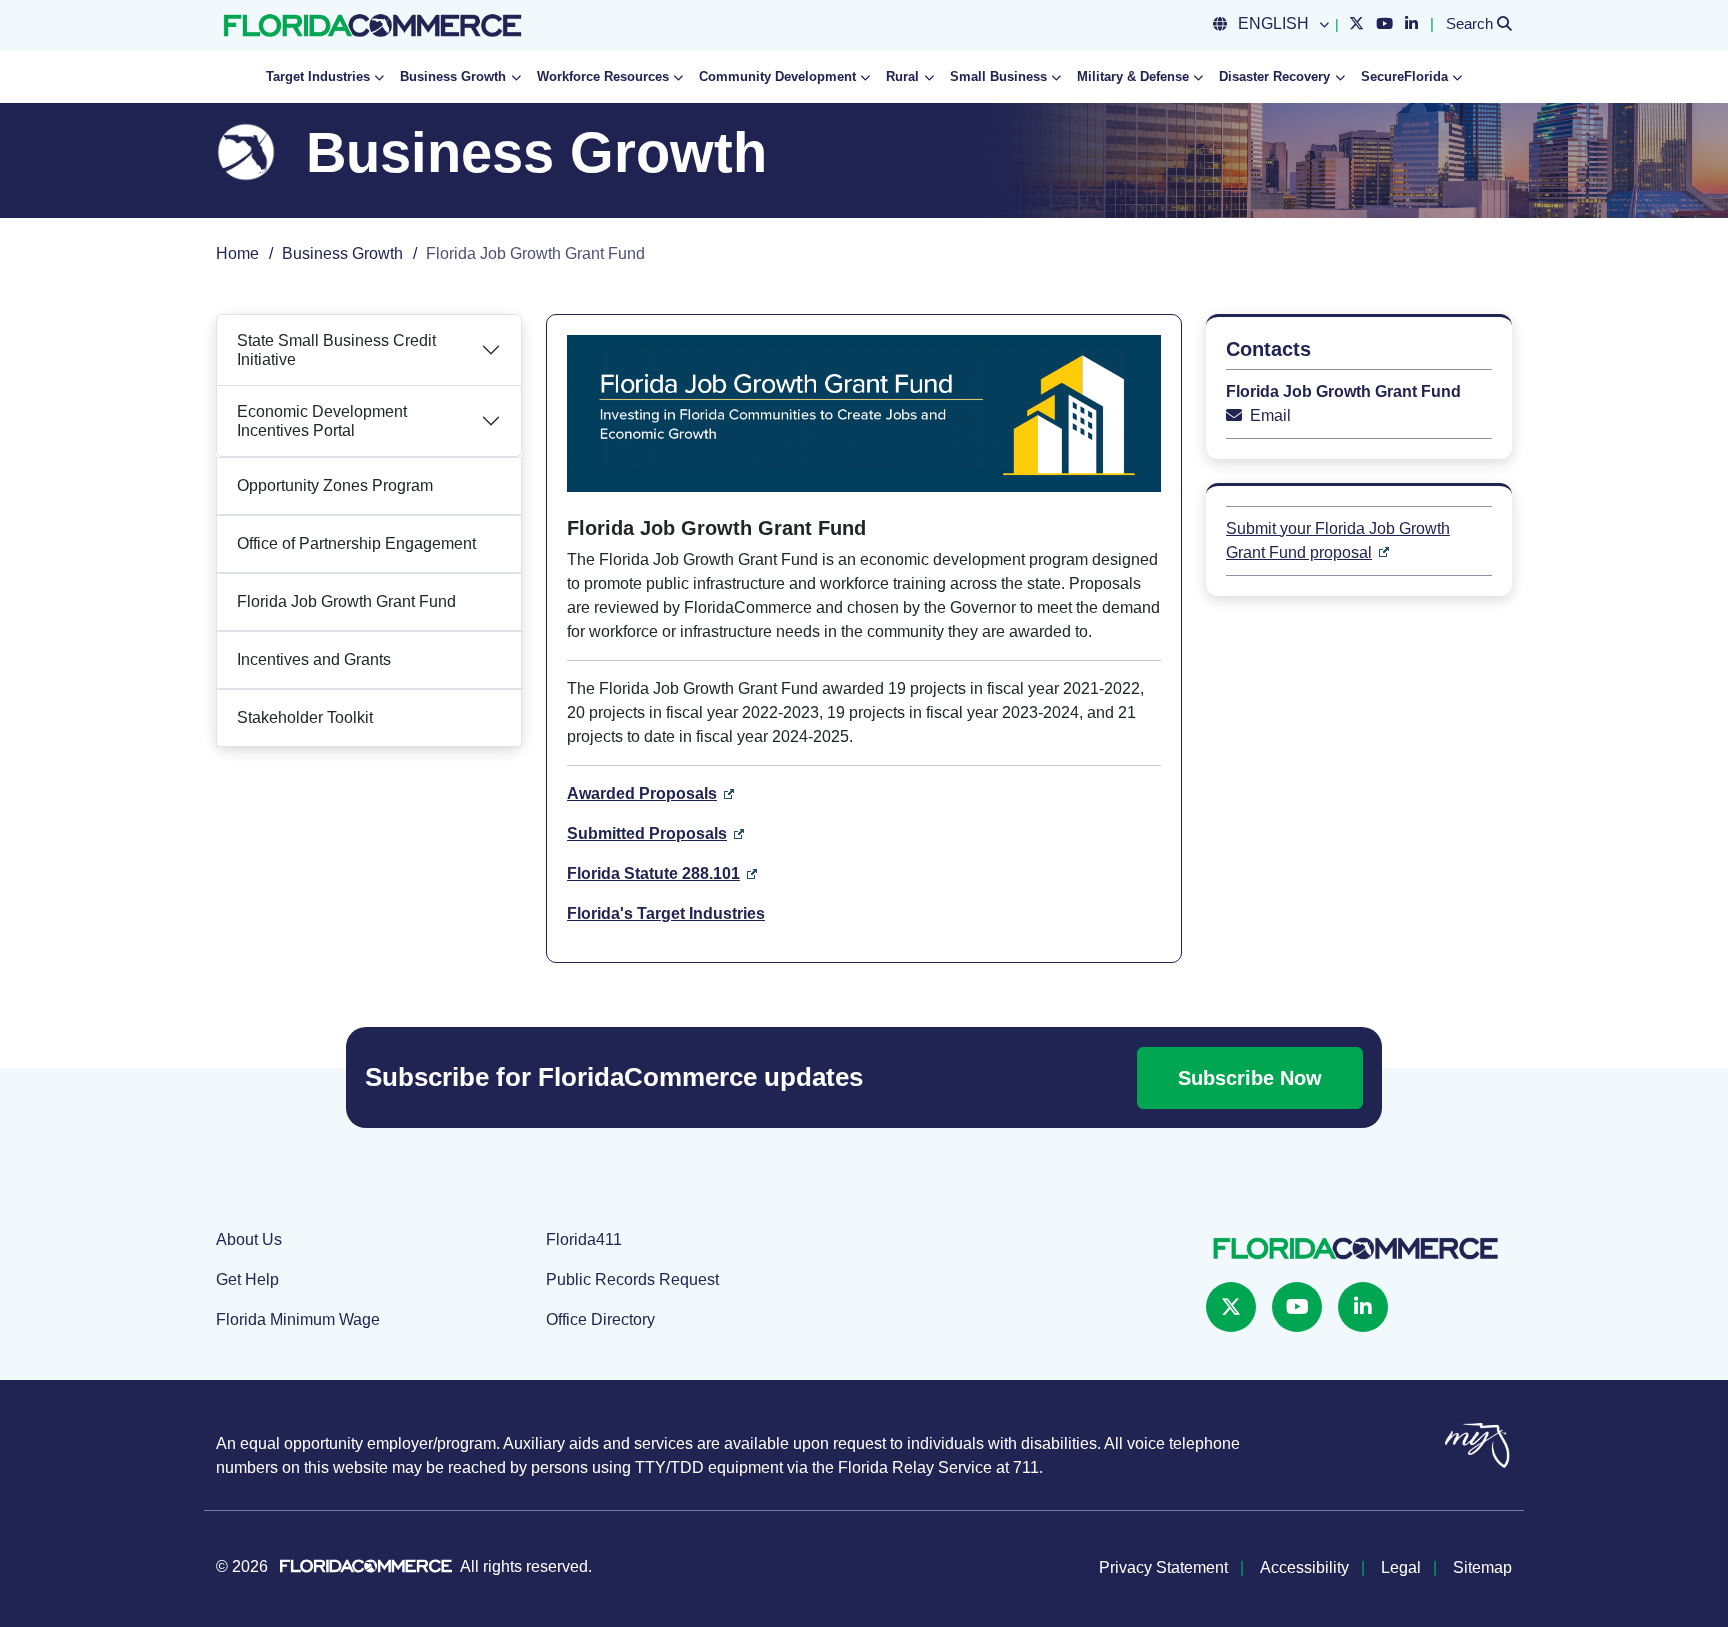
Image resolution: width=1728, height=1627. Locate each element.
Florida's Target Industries (666, 913)
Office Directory (600, 1319)
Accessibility (1304, 1567)
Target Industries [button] (318, 76)
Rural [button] (902, 76)
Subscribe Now (1250, 1078)
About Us (249, 1239)
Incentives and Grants (314, 659)
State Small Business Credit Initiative (336, 350)
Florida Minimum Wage (298, 1319)
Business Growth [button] (453, 76)
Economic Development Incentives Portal (322, 421)
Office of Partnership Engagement (356, 543)
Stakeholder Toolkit (305, 717)
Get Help (247, 1279)
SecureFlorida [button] (1404, 76)
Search (1479, 23)
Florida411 (584, 1239)
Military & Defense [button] (1133, 76)
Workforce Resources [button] (603, 76)
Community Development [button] (777, 76)
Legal (1401, 1567)
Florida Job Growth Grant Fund (346, 601)
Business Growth (342, 253)
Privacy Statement (1163, 1567)
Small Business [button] (998, 76)
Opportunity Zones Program (335, 485)
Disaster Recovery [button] (1274, 76)
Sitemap (1482, 1567)
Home (237, 253)
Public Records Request (632, 1279)
